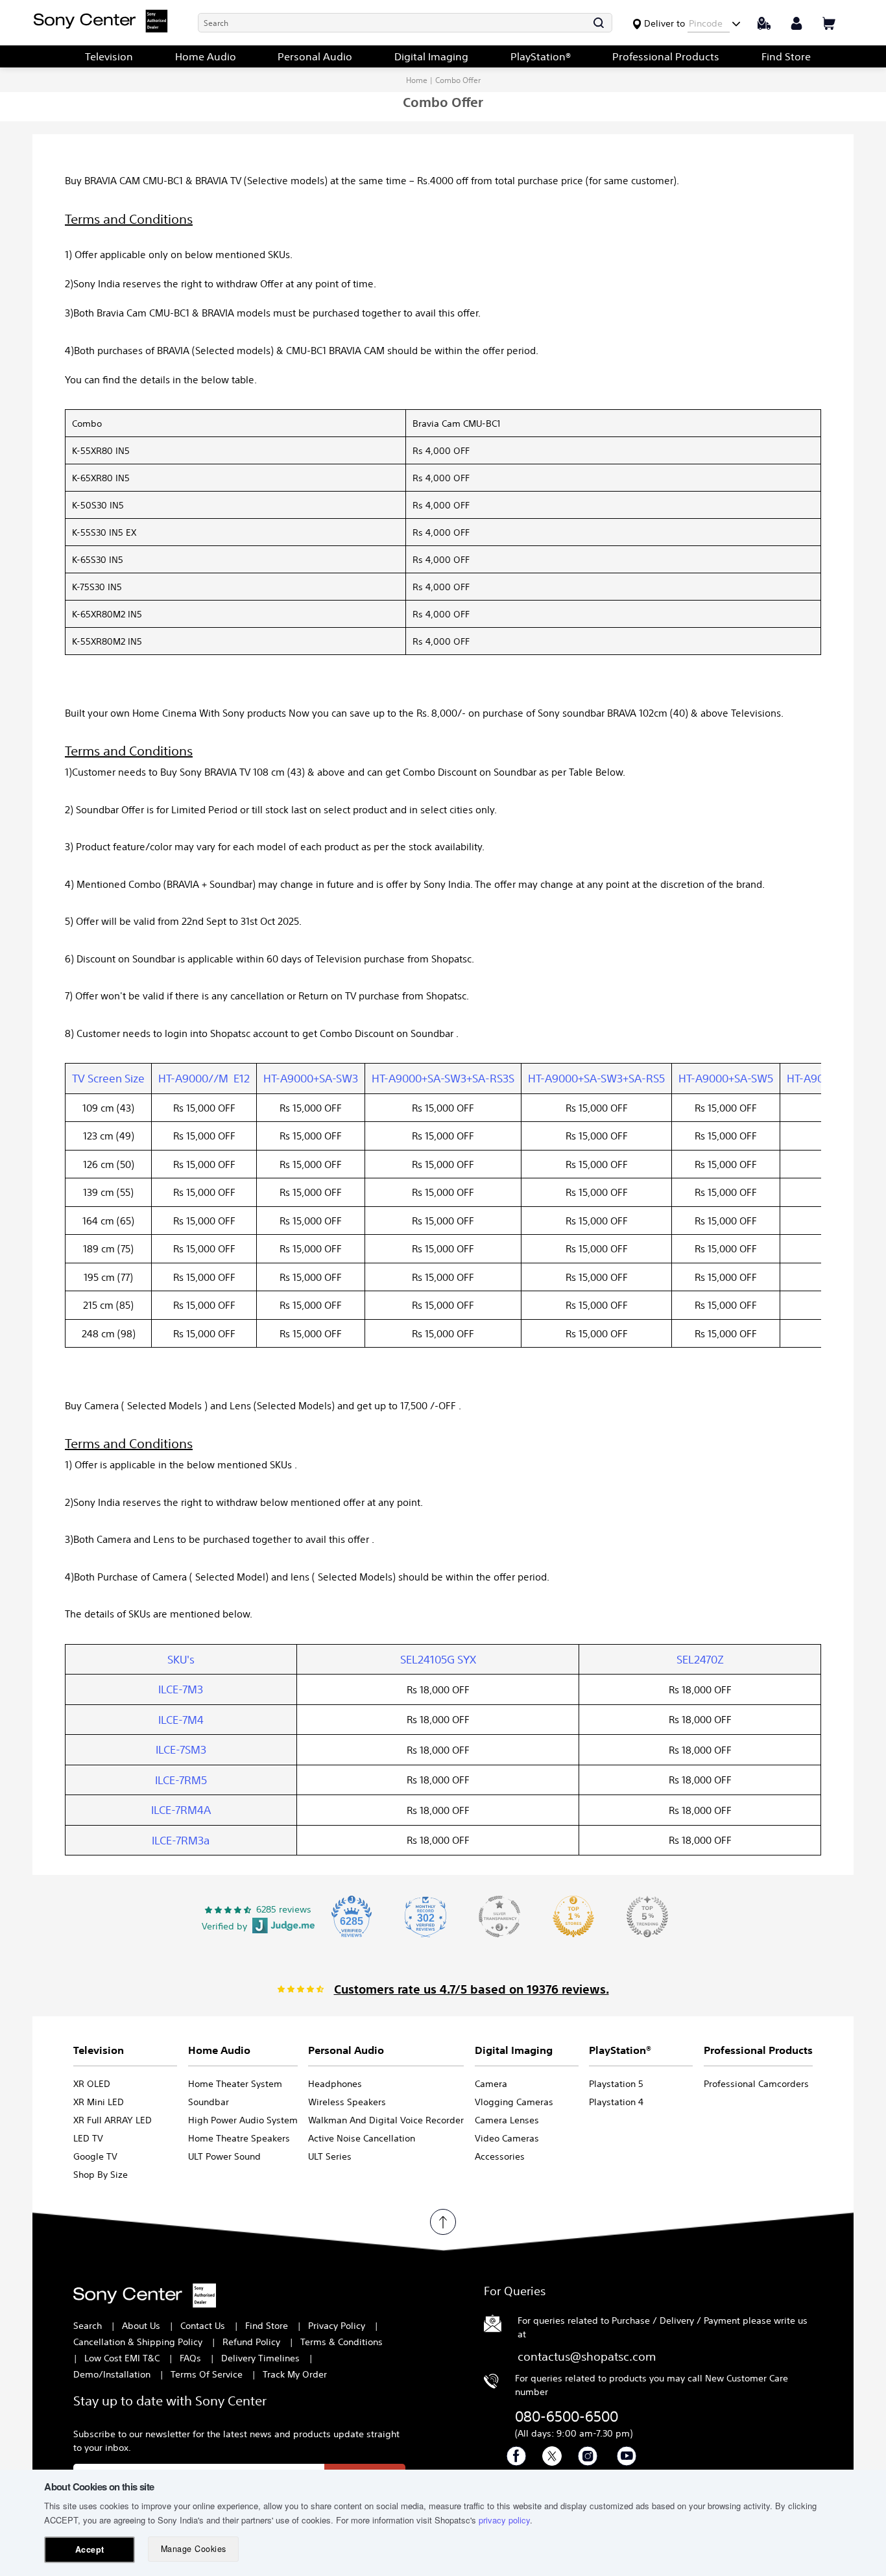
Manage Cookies (194, 2549)
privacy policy (504, 2520)
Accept (90, 2549)
